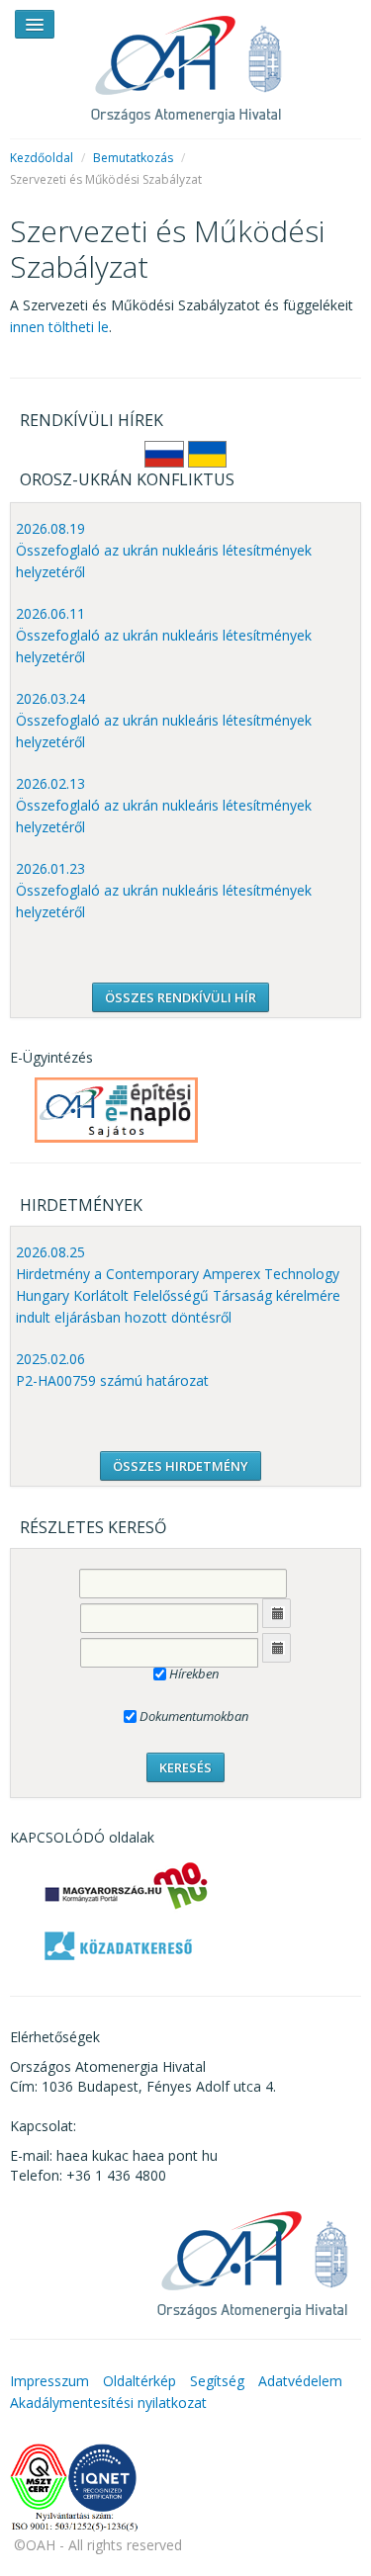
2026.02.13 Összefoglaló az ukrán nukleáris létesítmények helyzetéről (164, 805)
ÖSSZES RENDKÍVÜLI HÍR (181, 997)
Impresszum (49, 2381)
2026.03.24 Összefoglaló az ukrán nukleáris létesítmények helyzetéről (164, 720)
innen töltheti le (59, 327)
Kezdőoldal (42, 158)
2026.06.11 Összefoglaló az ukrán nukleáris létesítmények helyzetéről (164, 635)
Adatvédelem (300, 2381)
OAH (186, 62)
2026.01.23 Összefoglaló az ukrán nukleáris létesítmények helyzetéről (164, 890)
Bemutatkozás (133, 158)
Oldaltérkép (139, 2381)
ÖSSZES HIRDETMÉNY (181, 1466)
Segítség (217, 2381)
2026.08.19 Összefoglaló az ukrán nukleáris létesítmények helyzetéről (164, 550)
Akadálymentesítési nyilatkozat (108, 2403)
